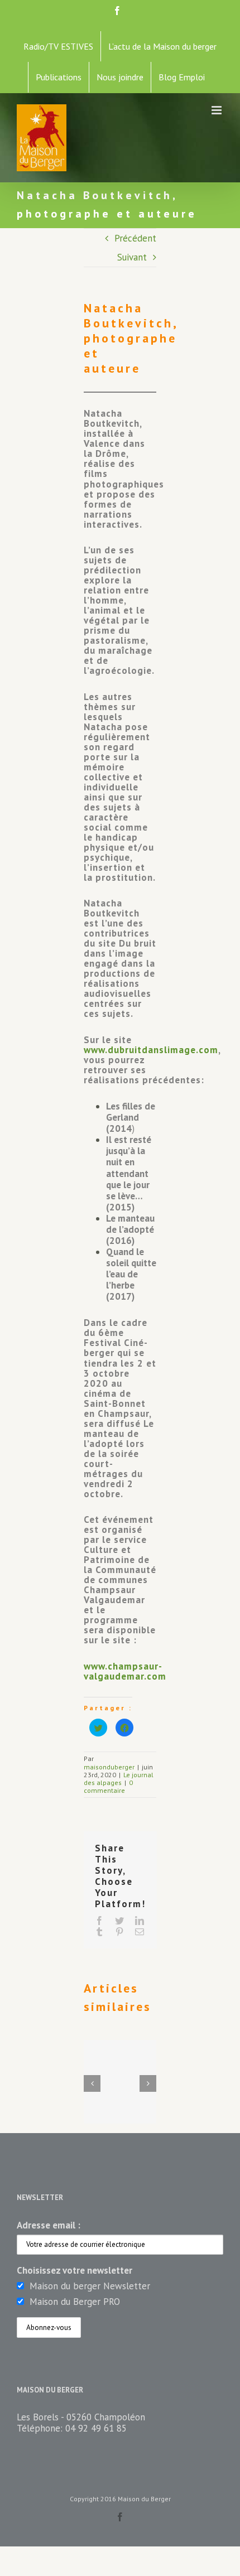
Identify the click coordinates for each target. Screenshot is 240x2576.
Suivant (132, 257)
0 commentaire (108, 1786)
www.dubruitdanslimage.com (151, 1050)
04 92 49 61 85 (96, 2428)
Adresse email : (49, 2225)
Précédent (135, 238)
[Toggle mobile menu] (217, 110)
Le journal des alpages (119, 1779)
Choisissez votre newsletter (75, 2270)
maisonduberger (109, 1767)
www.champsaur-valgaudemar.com (125, 1671)
